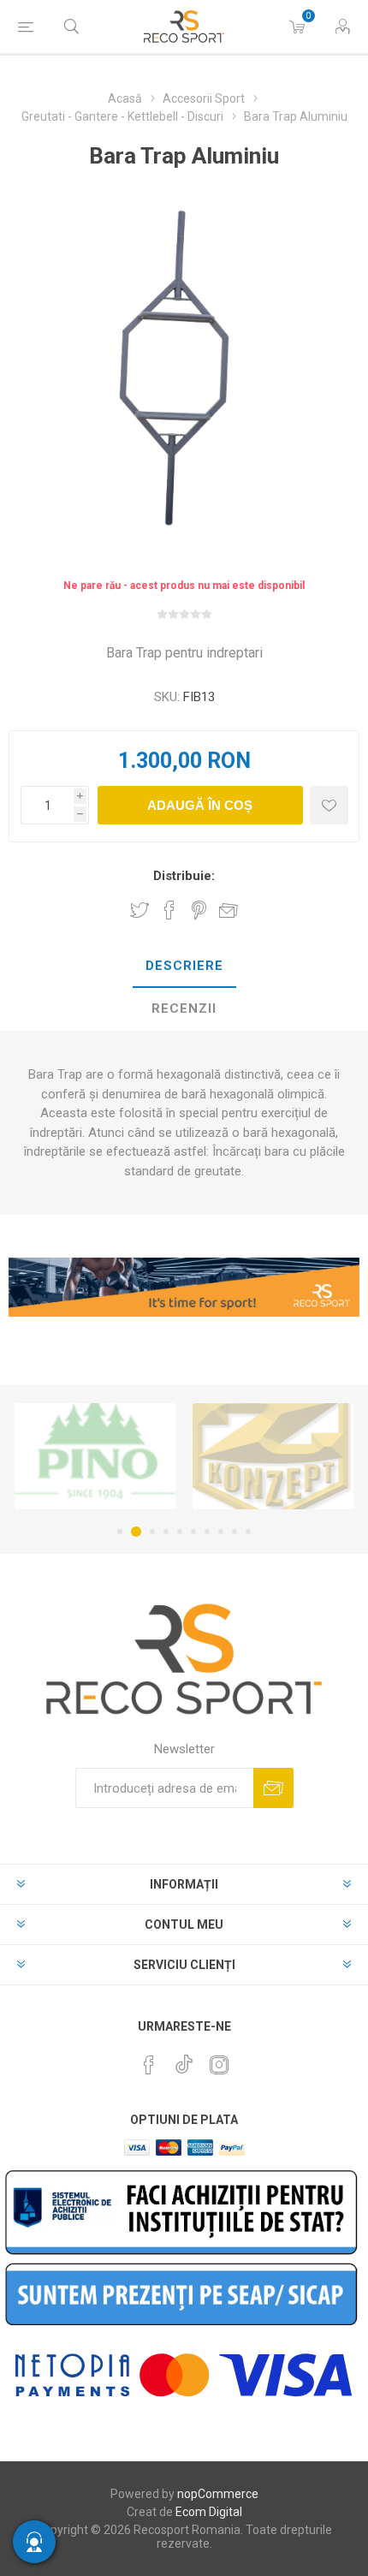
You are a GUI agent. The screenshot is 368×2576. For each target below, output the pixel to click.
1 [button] (120, 1532)
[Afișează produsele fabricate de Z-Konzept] (273, 1456)
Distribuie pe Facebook (169, 910)
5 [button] (180, 1532)
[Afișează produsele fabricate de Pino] (95, 1456)
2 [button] (136, 1532)
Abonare (273, 1788)
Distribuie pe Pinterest (199, 910)
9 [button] (234, 1532)
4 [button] (166, 1532)
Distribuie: (184, 876)
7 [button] (207, 1532)
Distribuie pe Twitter (139, 910)
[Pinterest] (149, 2065)
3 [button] (152, 1532)
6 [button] (193, 1532)
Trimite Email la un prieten (229, 910)
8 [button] (221, 1532)
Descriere (184, 966)
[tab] (184, 967)
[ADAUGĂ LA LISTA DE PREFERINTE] (329, 805)
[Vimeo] (184, 2060)
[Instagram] (219, 2065)
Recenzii (184, 1008)
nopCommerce (218, 2494)
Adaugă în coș (200, 805)
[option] (95, 1456)
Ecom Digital (209, 2512)
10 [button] (248, 1532)
